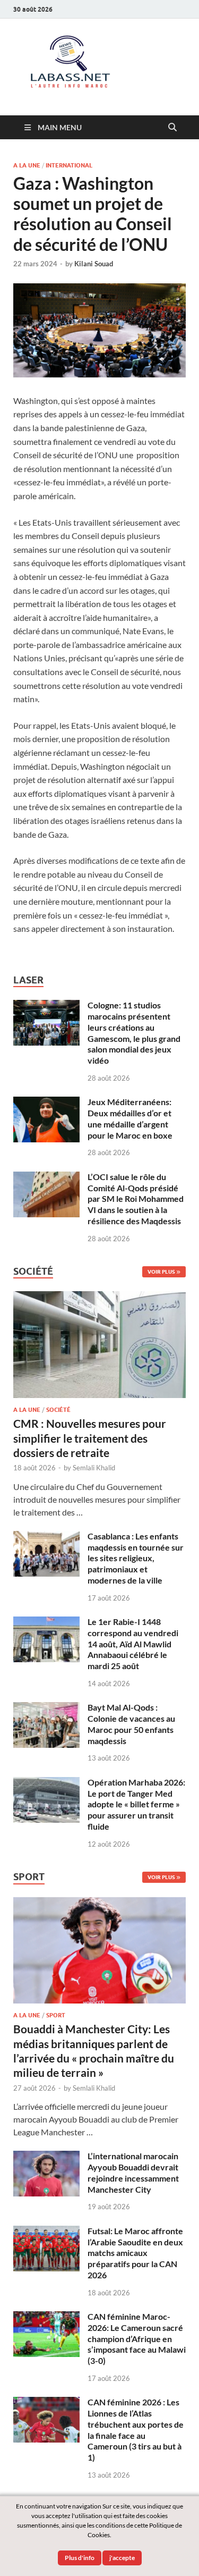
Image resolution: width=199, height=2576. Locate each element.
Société (58, 1410)
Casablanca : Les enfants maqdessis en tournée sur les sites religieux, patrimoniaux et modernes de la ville (136, 1558)
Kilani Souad (94, 264)
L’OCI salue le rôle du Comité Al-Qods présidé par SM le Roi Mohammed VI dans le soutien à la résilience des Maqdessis (136, 1199)
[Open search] (172, 128)
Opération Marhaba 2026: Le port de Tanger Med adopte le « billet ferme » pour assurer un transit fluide (136, 1804)
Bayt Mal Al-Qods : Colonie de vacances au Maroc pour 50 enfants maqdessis (131, 1724)
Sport (56, 2015)
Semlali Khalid (94, 1468)
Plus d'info (80, 2558)
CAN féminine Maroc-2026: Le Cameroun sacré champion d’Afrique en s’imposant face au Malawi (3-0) (137, 2338)
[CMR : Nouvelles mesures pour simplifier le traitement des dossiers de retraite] (99, 1297)
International (69, 165)
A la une (27, 165)
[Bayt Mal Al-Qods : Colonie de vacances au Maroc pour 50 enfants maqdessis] (46, 1708)
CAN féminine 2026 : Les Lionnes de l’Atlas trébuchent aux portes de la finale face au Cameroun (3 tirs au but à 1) (136, 2430)
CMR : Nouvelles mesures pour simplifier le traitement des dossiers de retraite (90, 1438)
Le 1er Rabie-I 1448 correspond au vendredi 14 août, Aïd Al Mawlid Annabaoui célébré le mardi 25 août (133, 1644)
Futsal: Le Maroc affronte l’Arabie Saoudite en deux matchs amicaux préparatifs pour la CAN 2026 (135, 2253)
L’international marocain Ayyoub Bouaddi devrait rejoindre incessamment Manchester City (133, 2172)
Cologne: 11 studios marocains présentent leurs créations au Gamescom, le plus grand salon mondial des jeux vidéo (134, 1033)
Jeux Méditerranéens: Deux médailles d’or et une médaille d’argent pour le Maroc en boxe (130, 1118)
